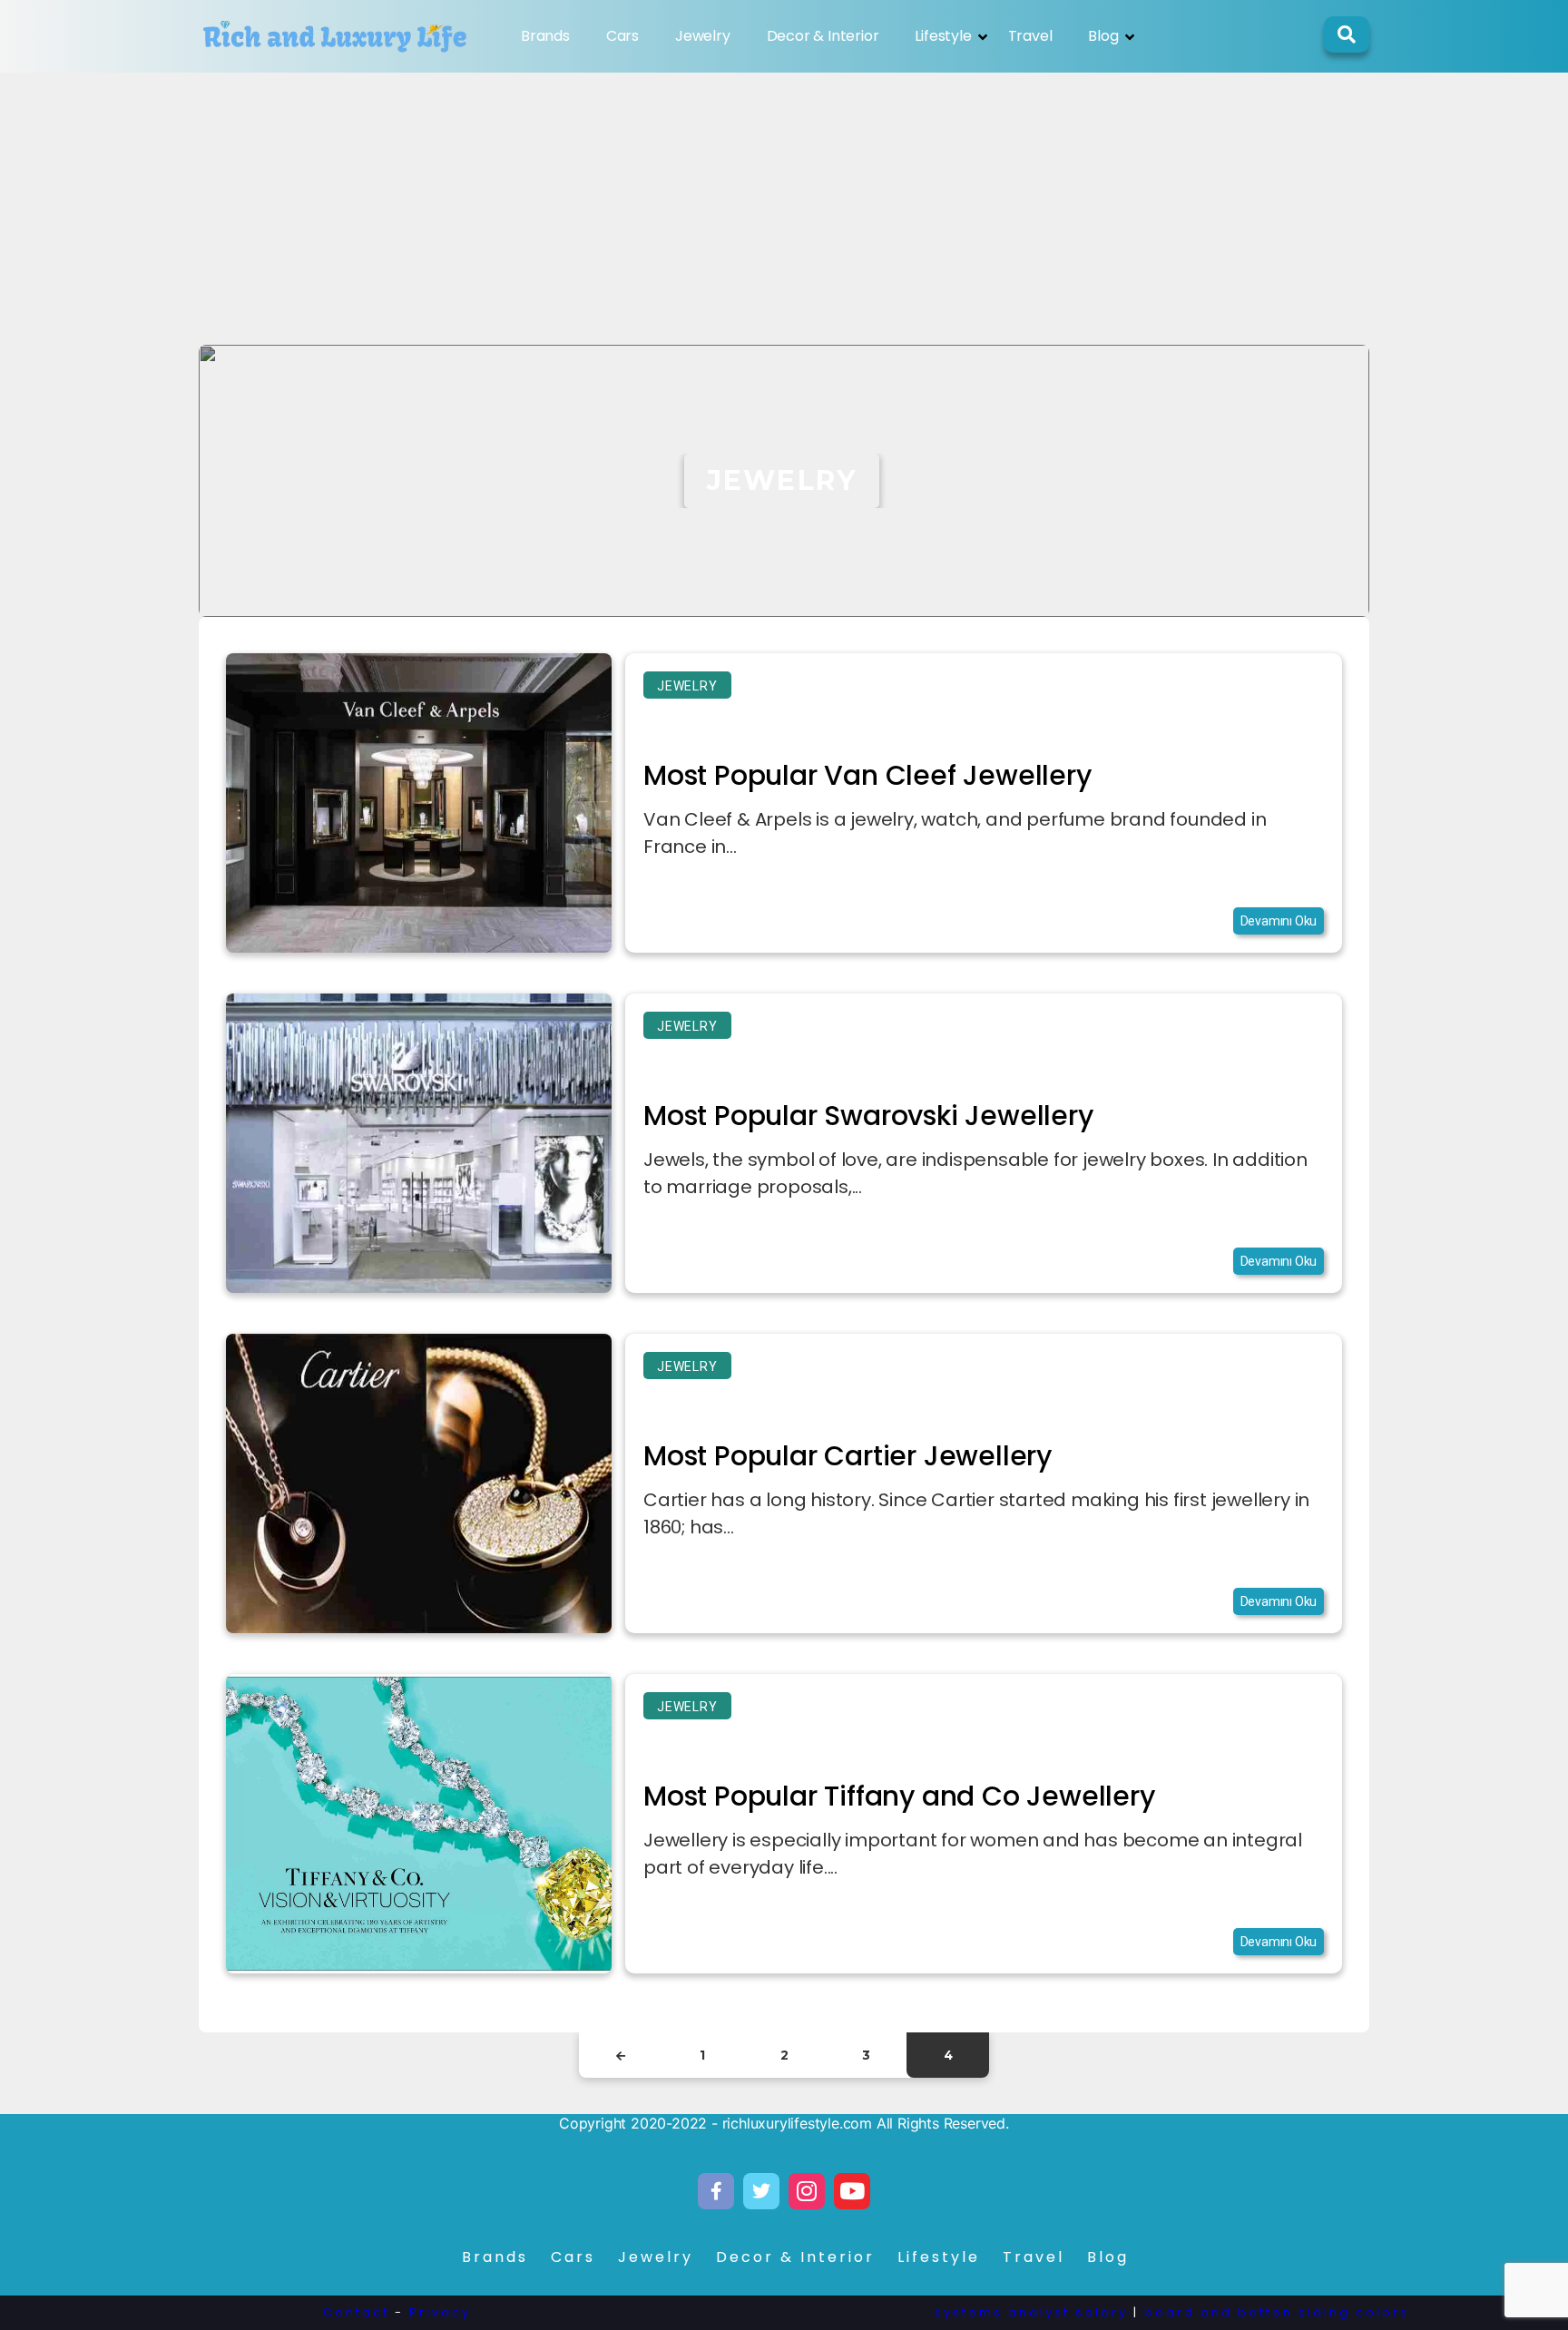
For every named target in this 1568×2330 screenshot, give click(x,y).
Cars (622, 36)
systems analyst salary (1031, 2312)
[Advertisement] (784, 209)
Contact (356, 2312)
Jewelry (703, 36)
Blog (1103, 36)
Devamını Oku (1279, 921)
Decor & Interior (823, 36)
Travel (1030, 36)
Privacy (440, 2312)
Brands (545, 36)
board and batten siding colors (1277, 2312)
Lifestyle (943, 36)
